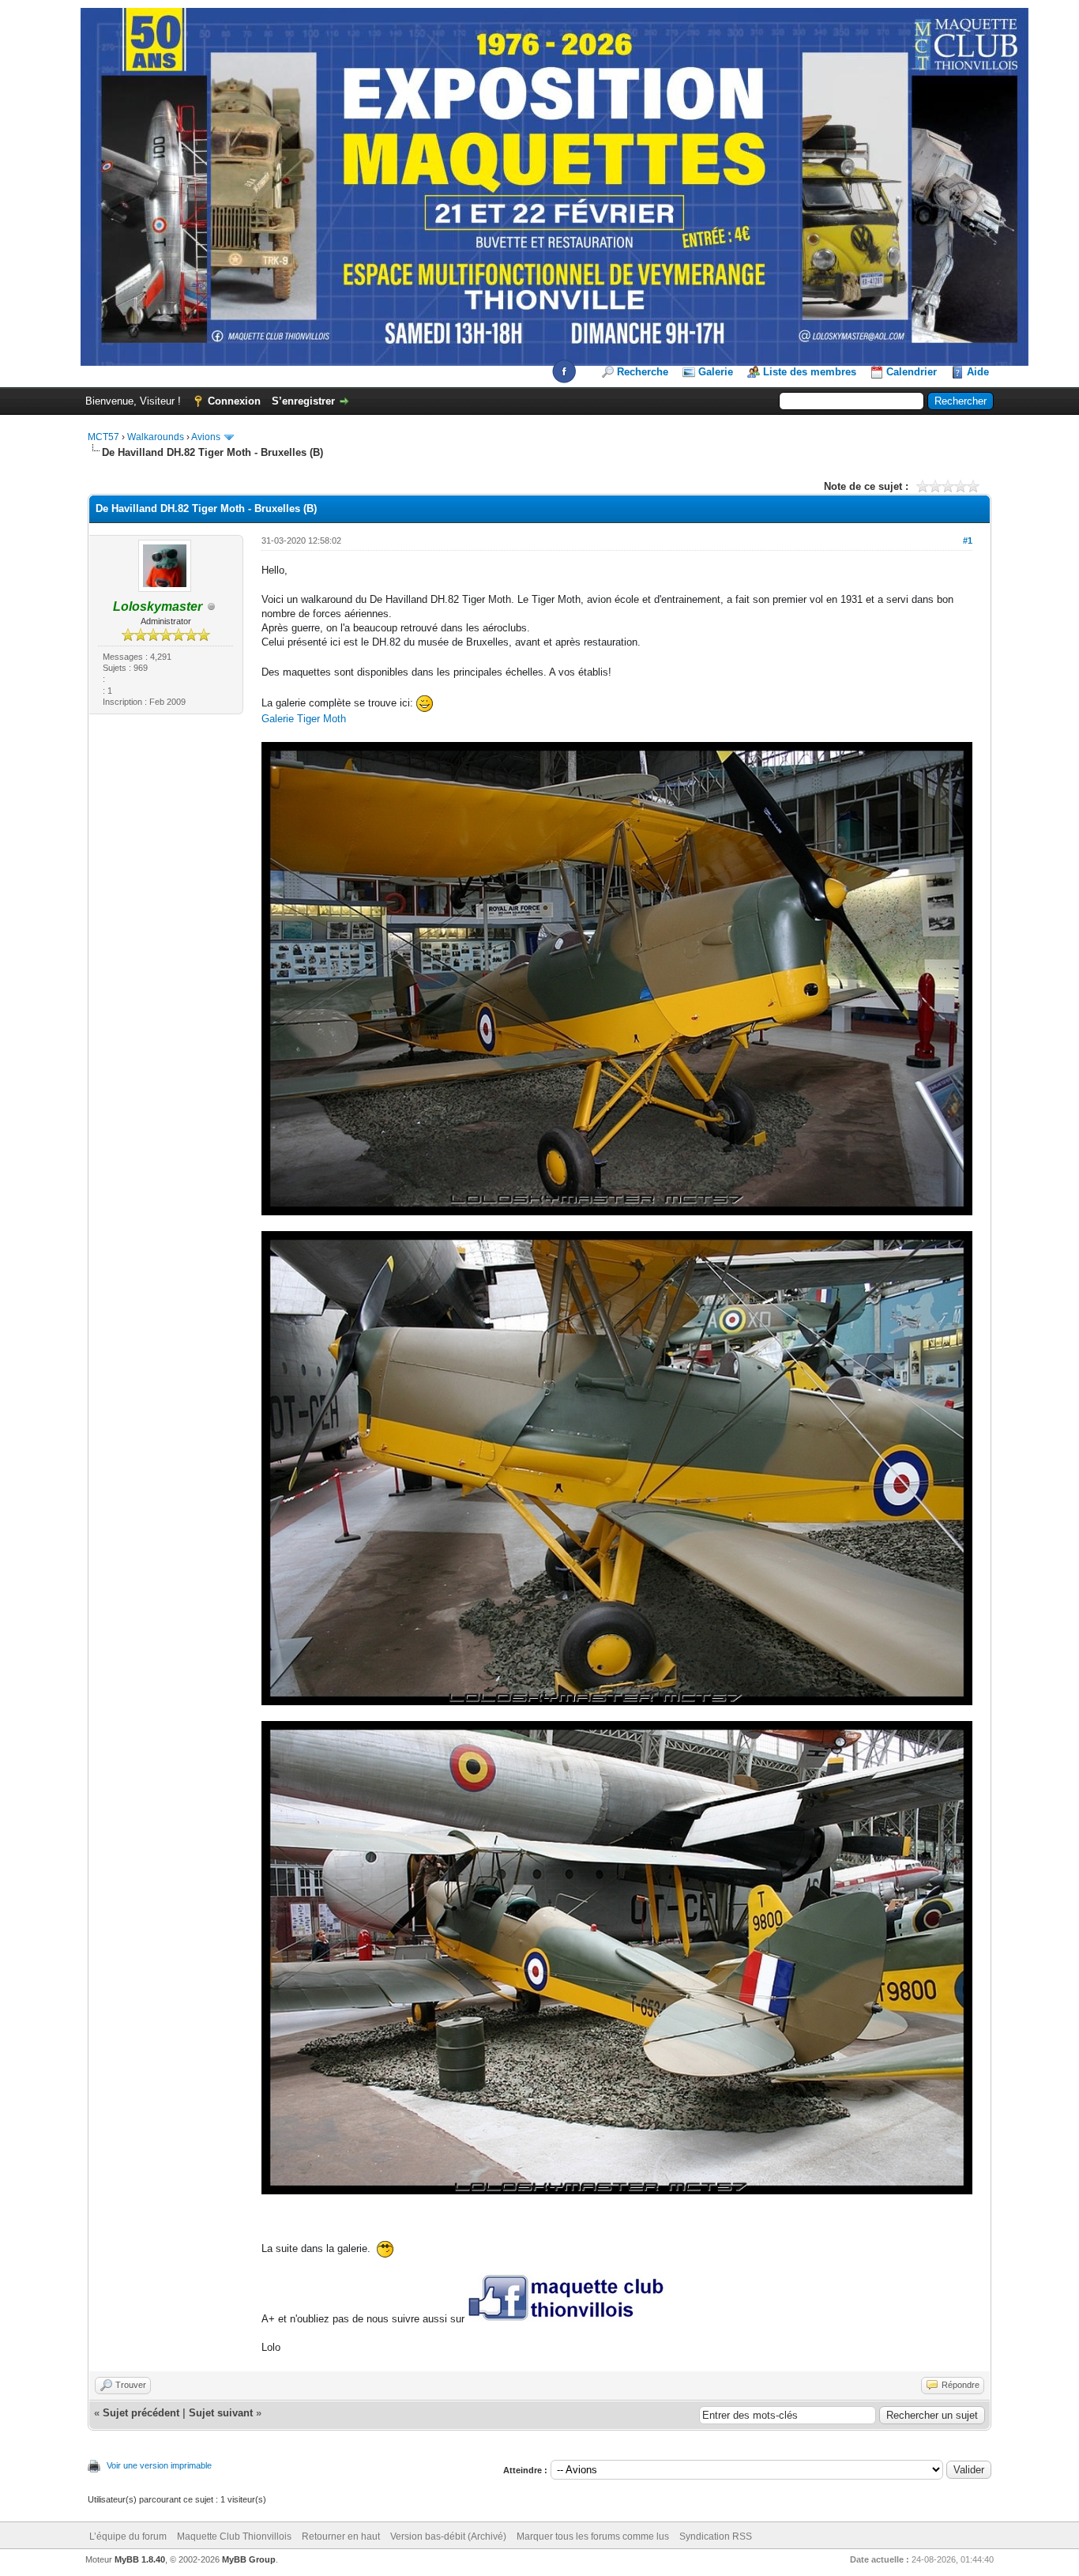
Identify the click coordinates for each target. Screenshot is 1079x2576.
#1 (968, 540)
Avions (206, 437)
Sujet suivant (221, 2413)
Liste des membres (810, 372)
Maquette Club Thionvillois (234, 2536)
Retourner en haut (341, 2536)
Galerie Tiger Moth (304, 719)
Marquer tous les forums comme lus (593, 2536)
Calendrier (912, 372)
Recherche (643, 372)
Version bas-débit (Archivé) (448, 2536)
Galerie (716, 372)
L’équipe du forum (128, 2536)
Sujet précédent (141, 2413)
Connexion (234, 401)
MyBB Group (249, 2559)
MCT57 (103, 437)
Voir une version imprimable (159, 2465)
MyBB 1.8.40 (140, 2559)
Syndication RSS (716, 2536)
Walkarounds (156, 437)
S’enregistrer (303, 401)
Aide (978, 372)
